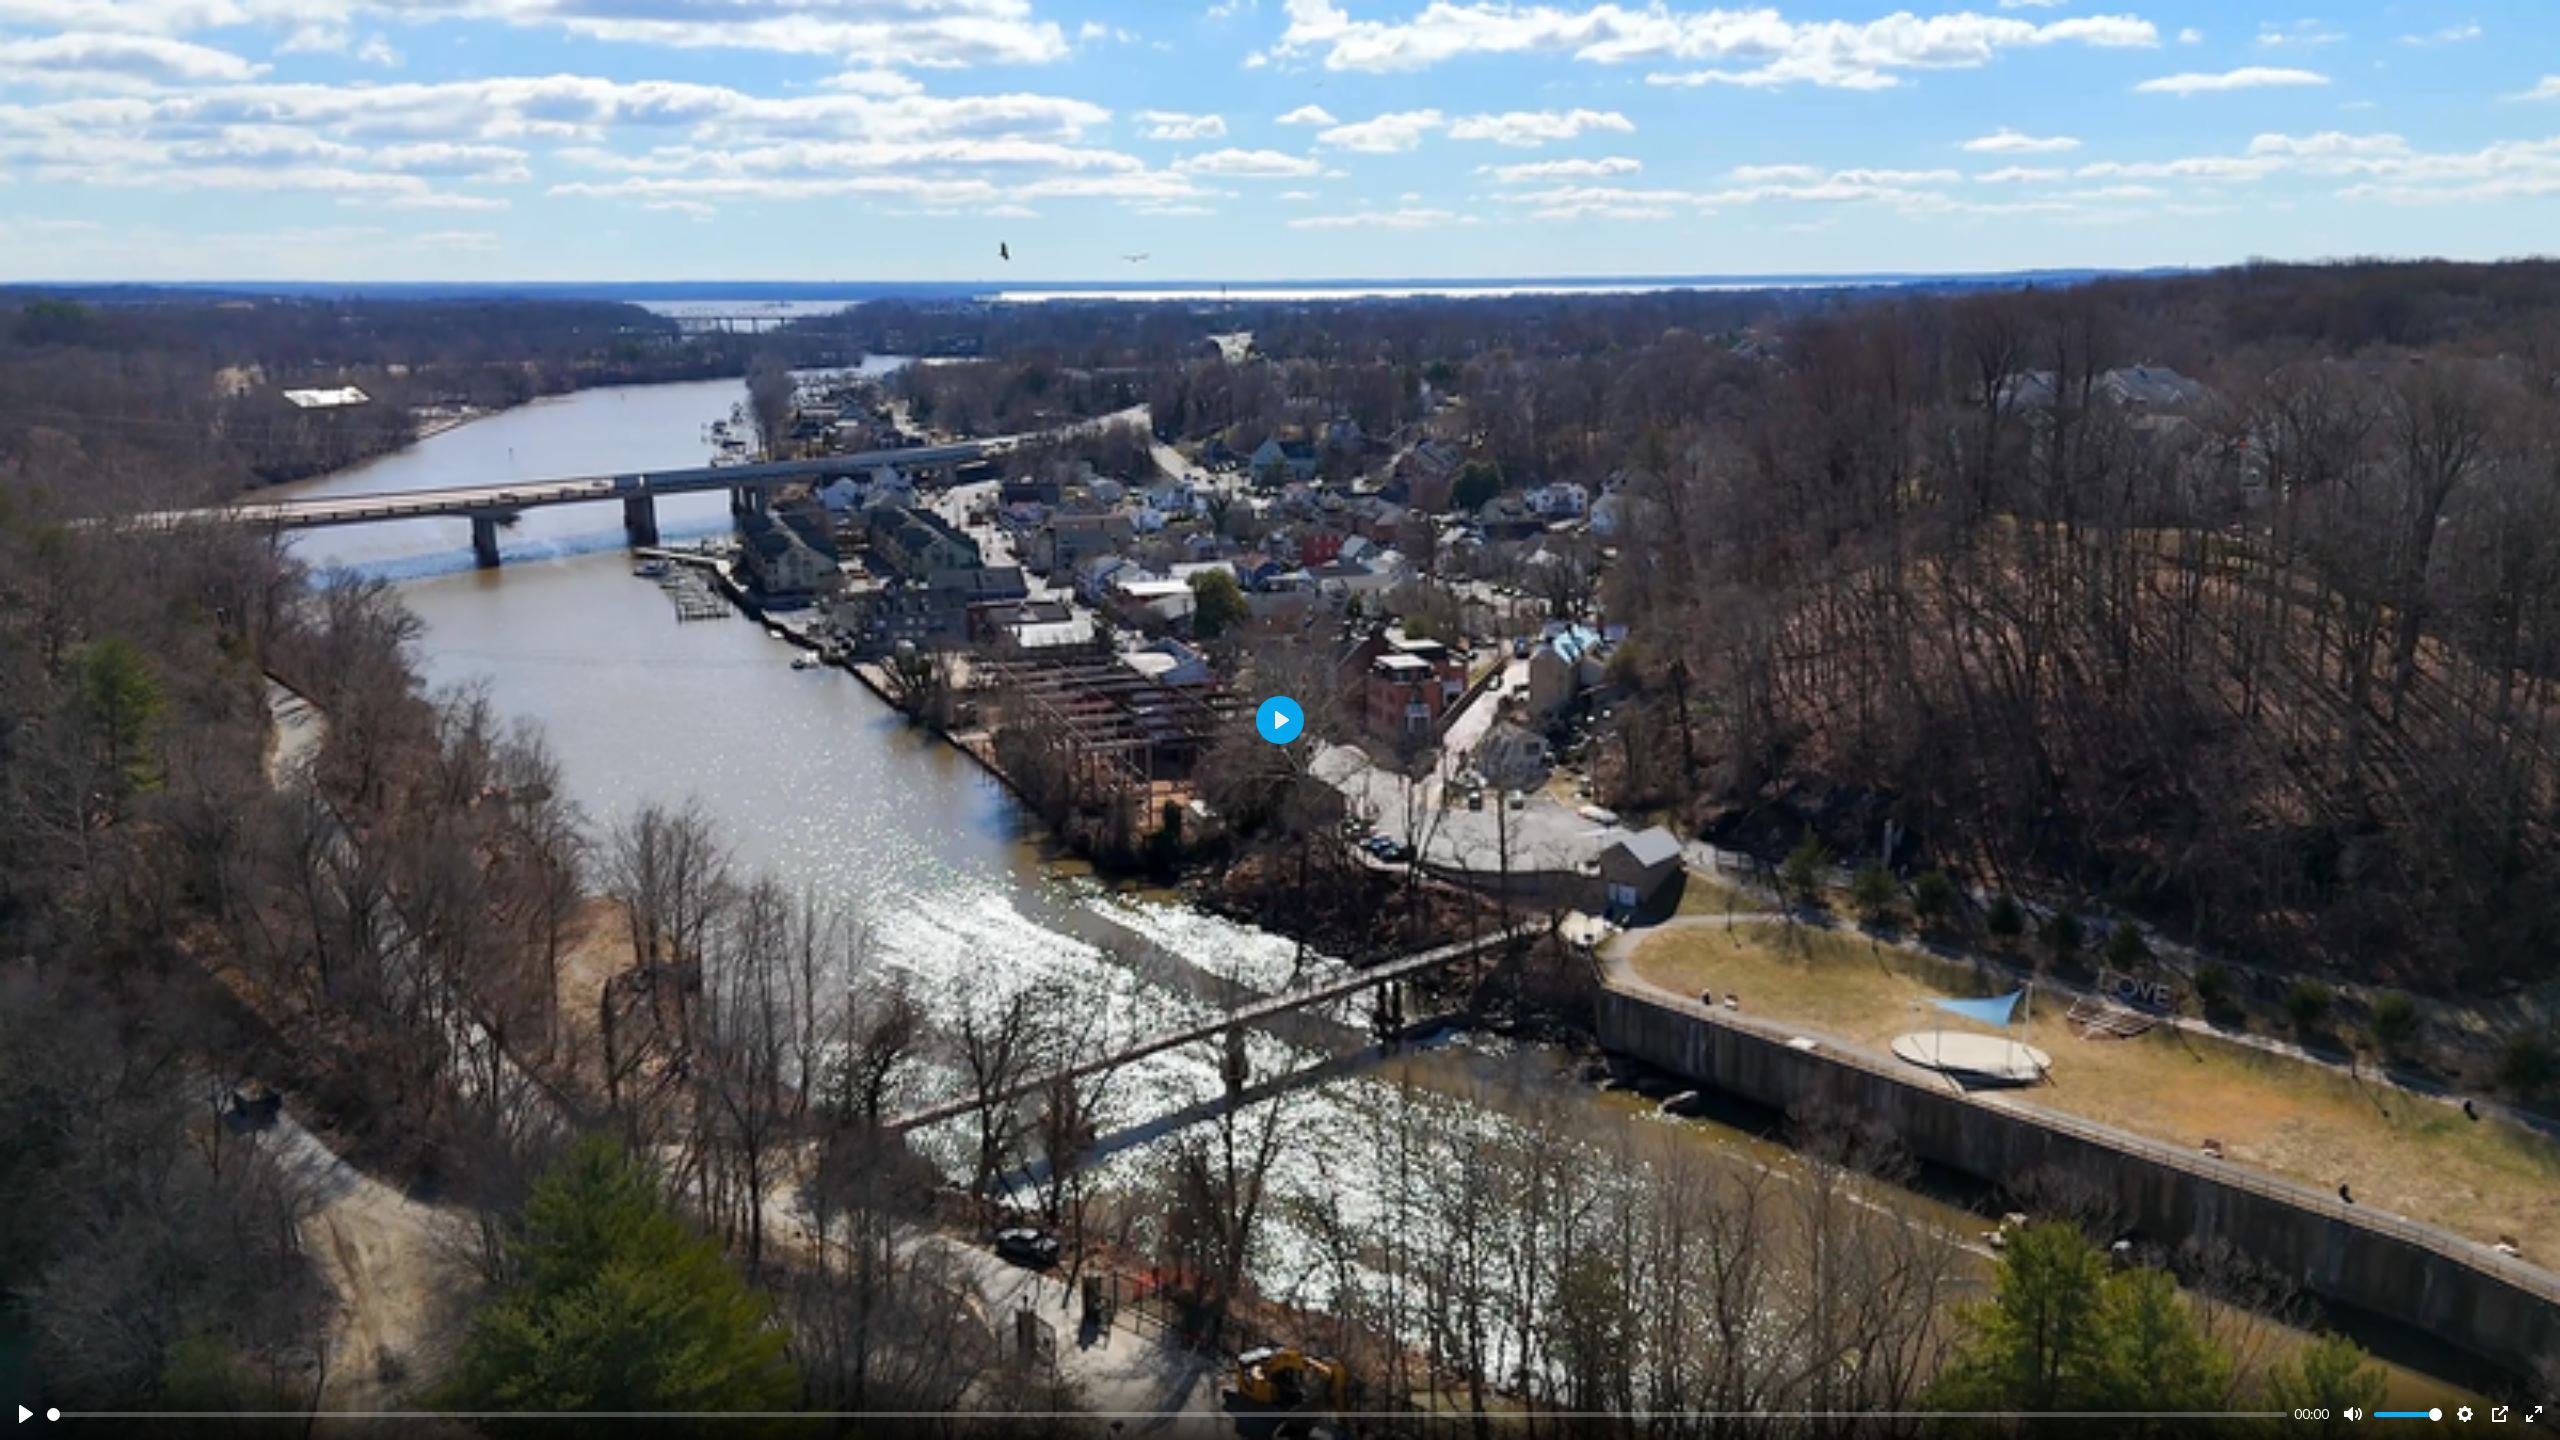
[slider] (1167, 1414)
